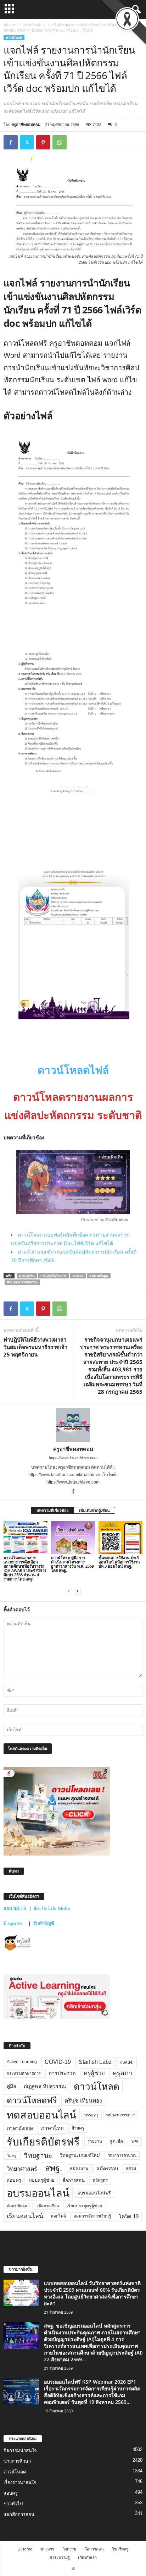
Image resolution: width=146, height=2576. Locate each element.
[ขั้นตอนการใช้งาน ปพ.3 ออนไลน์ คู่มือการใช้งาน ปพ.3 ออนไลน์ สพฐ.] (120, 1538)
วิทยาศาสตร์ (22, 2169)
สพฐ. (54, 2168)
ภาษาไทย (52, 2128)
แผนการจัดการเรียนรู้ (92, 2216)
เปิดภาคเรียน (48, 2206)
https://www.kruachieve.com (73, 1458)
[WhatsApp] (60, 142)
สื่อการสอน (74, 2180)
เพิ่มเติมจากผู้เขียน (94, 1510)
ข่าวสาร (47, 2549)
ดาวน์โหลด (32, 25)
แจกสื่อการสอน (19, 2514)
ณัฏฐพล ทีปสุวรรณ (45, 2087)
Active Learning (22, 2062)
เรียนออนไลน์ (25, 2216)
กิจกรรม (69, 2549)
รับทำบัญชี (44, 1923)
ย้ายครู (78, 2128)
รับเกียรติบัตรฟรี (43, 2142)
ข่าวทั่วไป (13, 2504)
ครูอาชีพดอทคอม (26, 124)
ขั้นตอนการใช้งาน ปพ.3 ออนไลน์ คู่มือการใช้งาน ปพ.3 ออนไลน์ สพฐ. (119, 1562)
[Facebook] (11, 142)
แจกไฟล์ (58, 2216)
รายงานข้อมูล (99, 1276)
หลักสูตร (100, 2180)
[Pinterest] (43, 142)
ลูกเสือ (116, 2141)
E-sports (13, 1923)
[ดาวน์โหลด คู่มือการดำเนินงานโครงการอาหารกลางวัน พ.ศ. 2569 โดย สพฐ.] (73, 1538)
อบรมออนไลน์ (38, 2193)
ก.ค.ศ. (127, 2062)
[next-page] (77, 1591)
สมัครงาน (79, 2169)
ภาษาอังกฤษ (20, 2128)
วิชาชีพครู (120, 2549)
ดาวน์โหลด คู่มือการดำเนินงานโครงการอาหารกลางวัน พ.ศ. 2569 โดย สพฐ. (72, 1564)
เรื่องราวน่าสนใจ (20, 2482)
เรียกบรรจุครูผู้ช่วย (84, 2206)
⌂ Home (25, 2549)
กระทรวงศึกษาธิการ (24, 2073)
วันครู (11, 2155)
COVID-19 (58, 2062)
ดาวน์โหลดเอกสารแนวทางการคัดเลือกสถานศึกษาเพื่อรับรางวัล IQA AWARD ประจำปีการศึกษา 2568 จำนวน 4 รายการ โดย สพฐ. (25, 1568)
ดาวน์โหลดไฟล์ (73, 1070)
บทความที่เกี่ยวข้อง (52, 1510)
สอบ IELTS (15, 1909)
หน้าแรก (10, 25)
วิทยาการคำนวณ (122, 2155)
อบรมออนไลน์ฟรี (94, 2193)
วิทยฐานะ (38, 2156)
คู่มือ (11, 2086)
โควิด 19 (129, 2216)
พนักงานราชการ (120, 2115)
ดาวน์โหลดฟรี (32, 2100)
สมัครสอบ (107, 2169)
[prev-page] (69, 1591)
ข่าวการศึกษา (17, 2461)
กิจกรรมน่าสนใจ (20, 2451)
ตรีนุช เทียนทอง (83, 2101)
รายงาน (78, 1276)
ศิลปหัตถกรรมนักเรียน (22, 1282)
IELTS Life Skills (52, 1909)
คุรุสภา (122, 2073)
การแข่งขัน (27, 1276)
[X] (27, 142)
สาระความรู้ (60, 2557)
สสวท (131, 2169)
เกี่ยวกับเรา (87, 2557)
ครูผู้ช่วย (94, 2073)
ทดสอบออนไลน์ (42, 2115)
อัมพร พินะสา (18, 2206)
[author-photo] (73, 1425)
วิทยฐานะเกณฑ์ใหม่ (80, 2155)
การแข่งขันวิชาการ (54, 1276)
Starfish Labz (95, 2062)
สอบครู (14, 2180)
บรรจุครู (91, 2115)
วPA (135, 2142)
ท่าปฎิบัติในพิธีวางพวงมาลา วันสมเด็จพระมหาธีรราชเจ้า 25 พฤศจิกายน (35, 1347)
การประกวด (62, 2073)
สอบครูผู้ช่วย (42, 2180)
